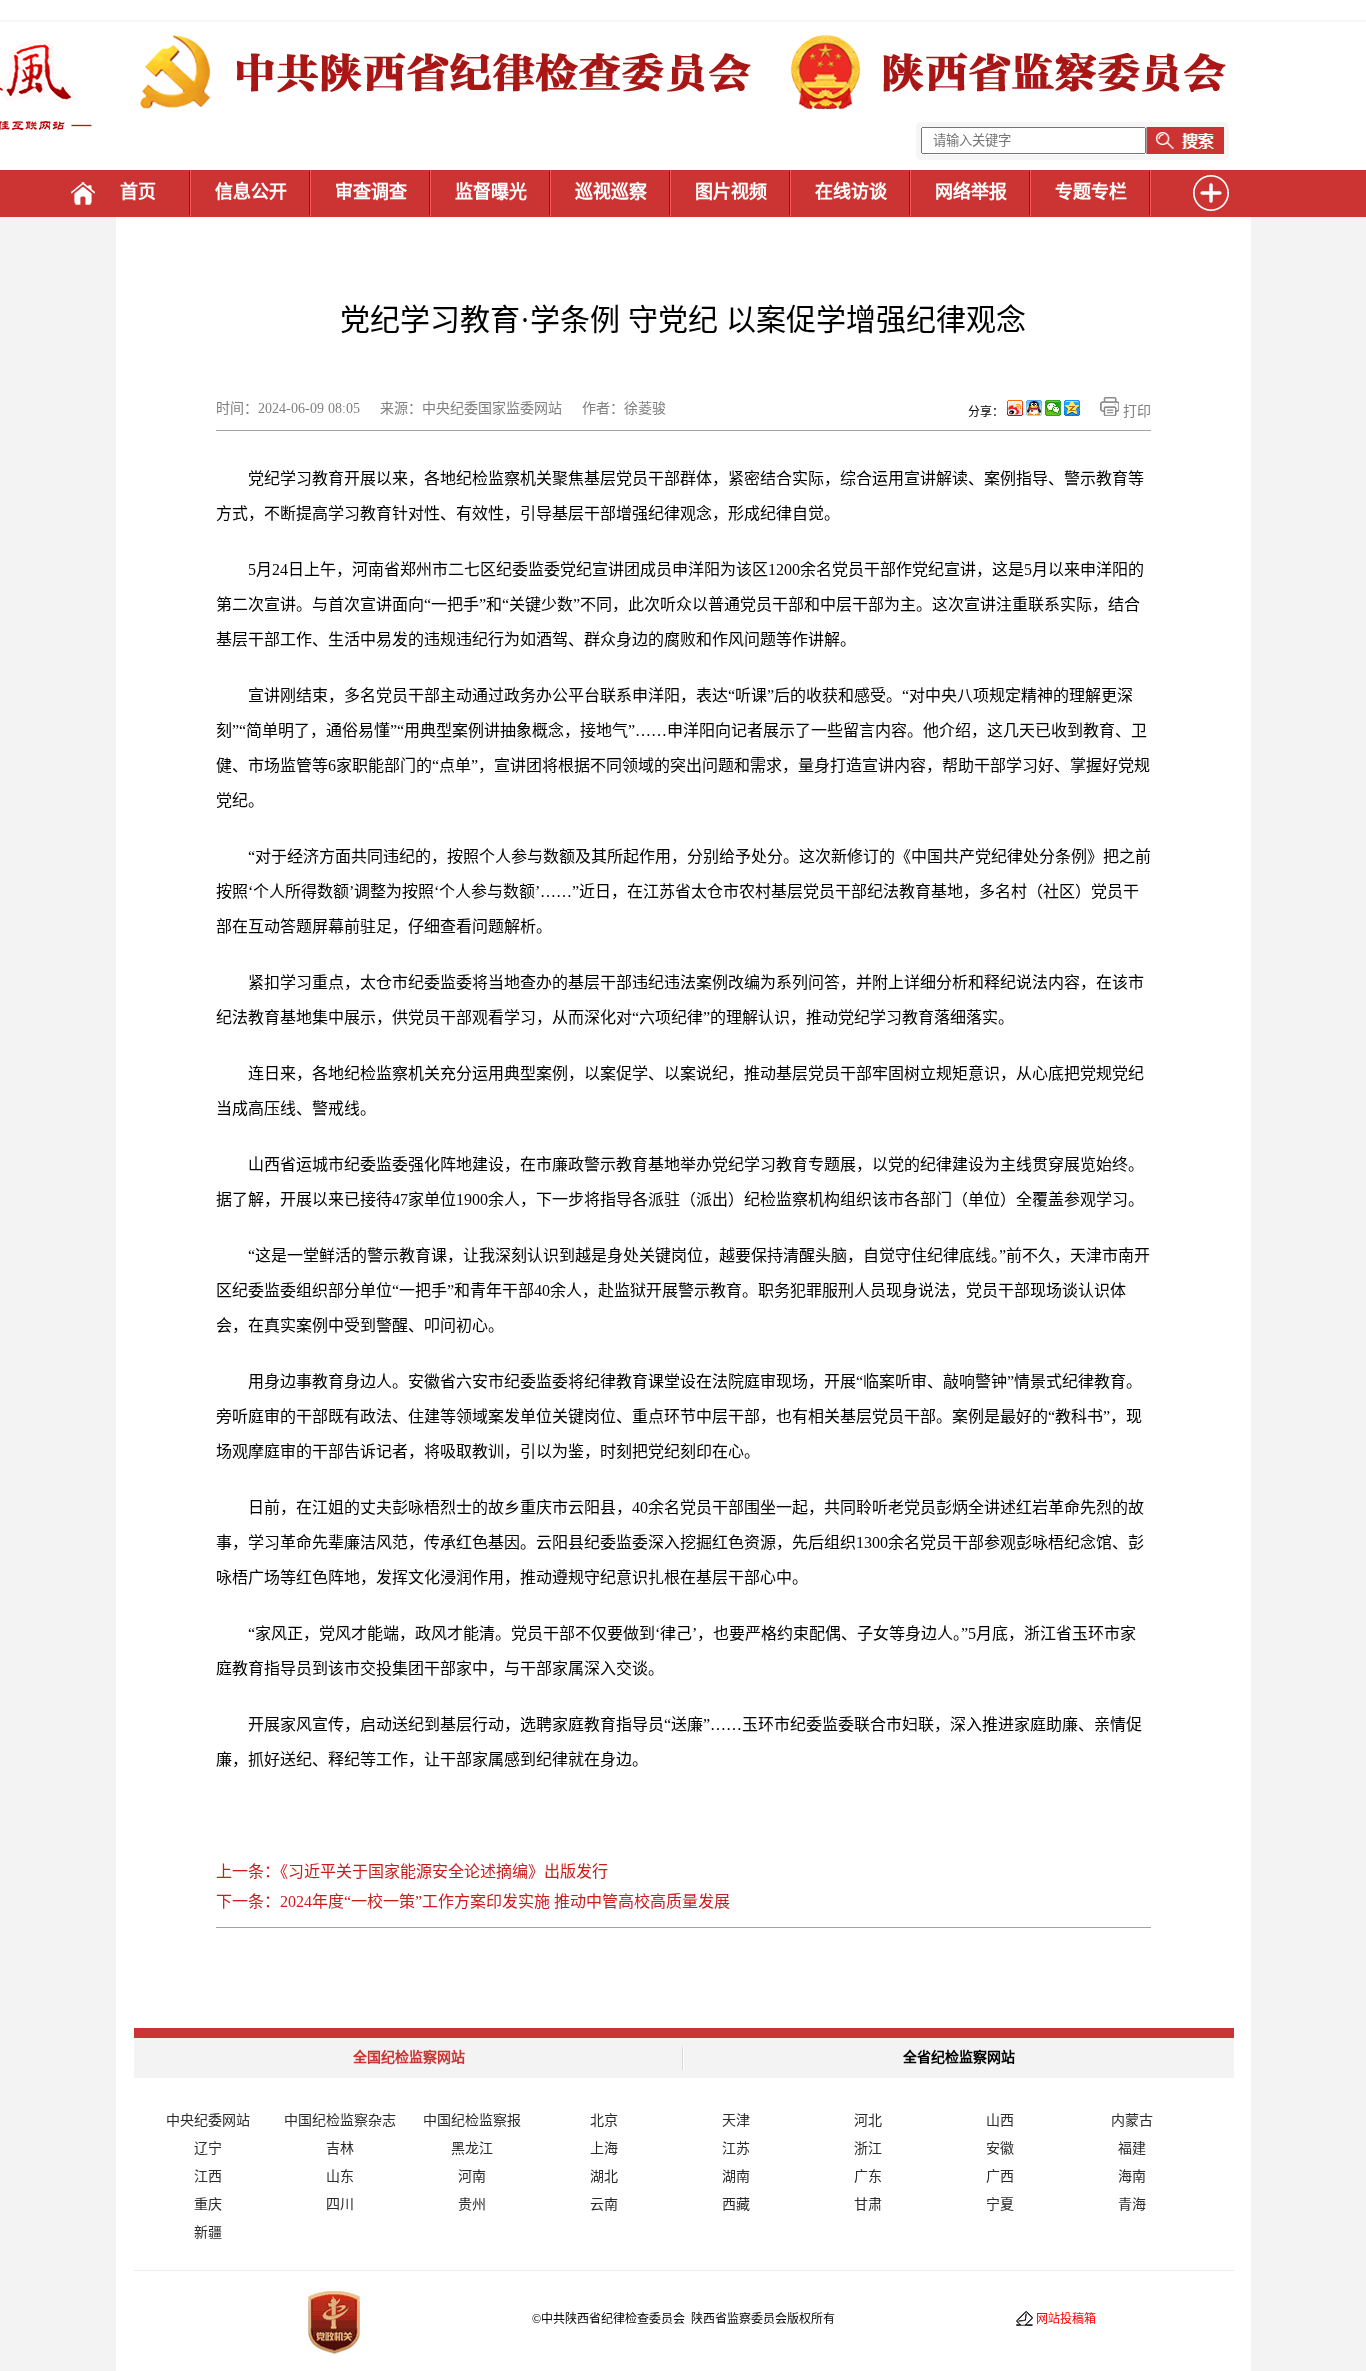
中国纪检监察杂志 (340, 2120)
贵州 (472, 2204)
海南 (1132, 2176)
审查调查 (371, 192)
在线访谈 (851, 192)
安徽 (1000, 2148)
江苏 (736, 2148)
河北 (868, 2120)
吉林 (340, 2148)
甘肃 (868, 2204)
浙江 (868, 2148)
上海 (604, 2148)
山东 (340, 2176)
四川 (340, 2204)
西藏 (736, 2204)
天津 (736, 2120)
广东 (868, 2176)
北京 (604, 2120)
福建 (1132, 2148)
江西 (208, 2176)
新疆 (208, 2232)
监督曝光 (491, 192)
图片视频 (731, 192)
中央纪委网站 (208, 2120)
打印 (1135, 411)
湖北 (604, 2176)
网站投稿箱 (1066, 2319)
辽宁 (208, 2148)
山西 (1000, 2120)
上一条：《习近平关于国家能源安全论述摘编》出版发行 (412, 1871)
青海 (1132, 2204)
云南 (604, 2204)
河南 (472, 2176)
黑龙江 (472, 2148)
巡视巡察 (611, 192)
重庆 (208, 2204)
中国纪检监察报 (472, 2120)
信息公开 (251, 192)
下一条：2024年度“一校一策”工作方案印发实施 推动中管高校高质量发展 (473, 1901)
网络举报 (971, 192)
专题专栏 (1091, 192)
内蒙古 (1132, 2120)
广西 (1000, 2176)
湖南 (736, 2176)
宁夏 (1000, 2204)
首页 (138, 192)
